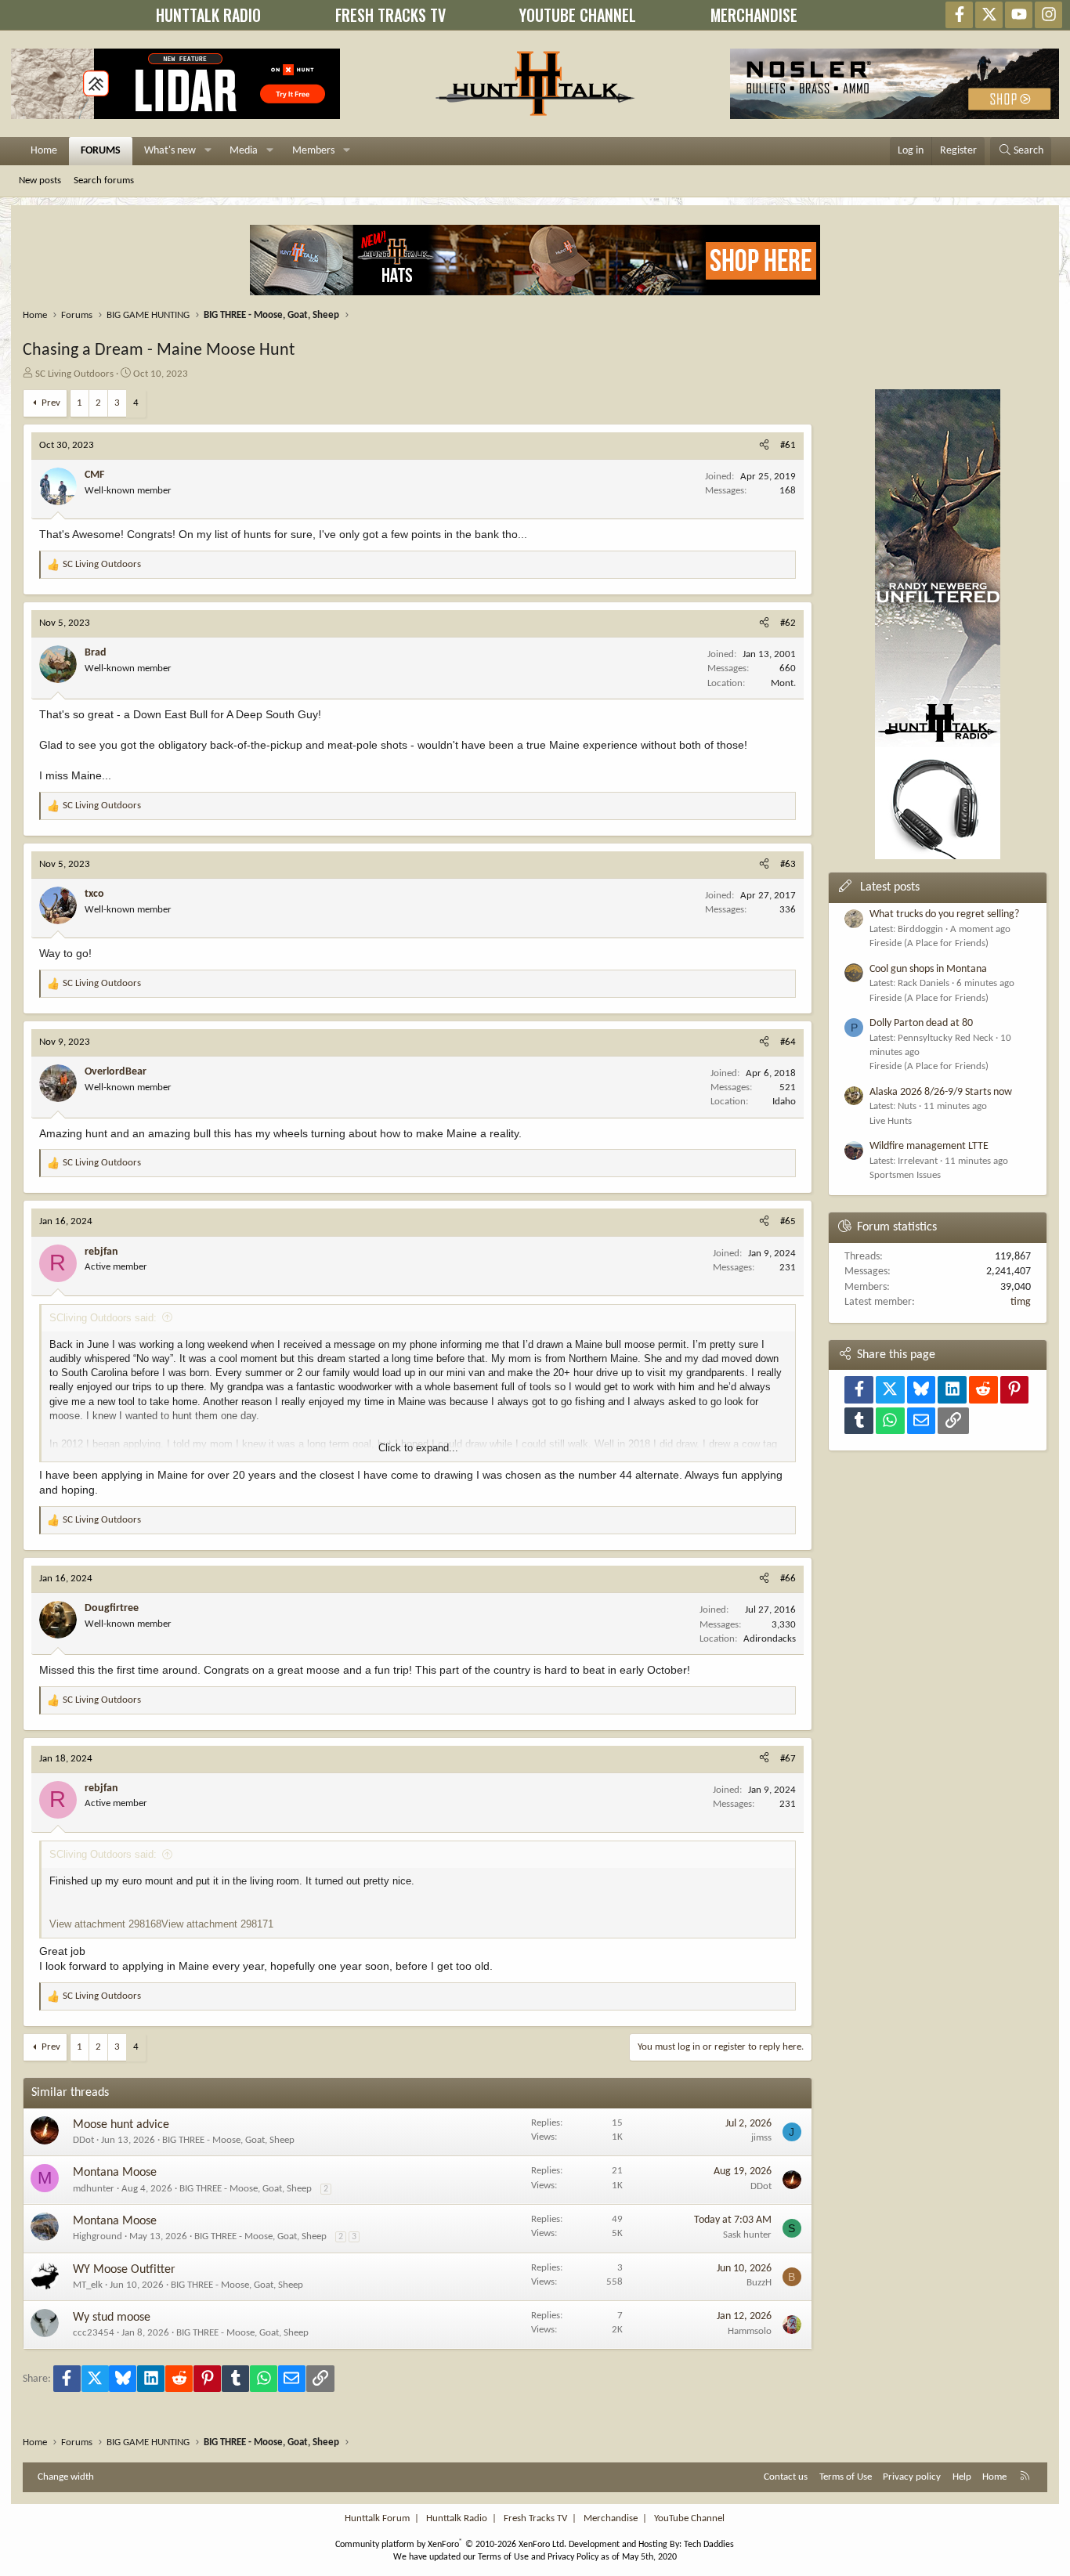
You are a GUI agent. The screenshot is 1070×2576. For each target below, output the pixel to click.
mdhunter (94, 2189)
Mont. (783, 683)
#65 (788, 1221)
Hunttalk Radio (457, 2518)
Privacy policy (912, 2477)
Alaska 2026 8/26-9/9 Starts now (941, 1092)
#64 (788, 1042)
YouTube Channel (689, 2518)
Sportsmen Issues (905, 1175)
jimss (761, 2138)
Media (244, 151)
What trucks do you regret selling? (944, 914)
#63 (788, 864)
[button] (208, 151)
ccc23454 (94, 2333)
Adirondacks (770, 1639)
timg (1021, 1302)
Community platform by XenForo (451, 2545)
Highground (98, 2236)
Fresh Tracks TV (535, 2518)
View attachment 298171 (217, 1924)
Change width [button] (66, 2477)
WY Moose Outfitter (124, 2270)
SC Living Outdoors (74, 374)
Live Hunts (891, 1121)
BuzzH (759, 2283)
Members (313, 151)
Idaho (784, 1102)
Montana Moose (115, 2173)
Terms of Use (846, 2477)
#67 (788, 1759)
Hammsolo (750, 2331)
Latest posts (890, 887)
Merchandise (611, 2518)
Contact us (786, 2477)
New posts (40, 181)
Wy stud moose (112, 2318)
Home (44, 151)
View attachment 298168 (105, 1924)
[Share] (764, 446)
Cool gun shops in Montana (928, 969)
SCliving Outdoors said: (103, 1318)
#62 (788, 623)
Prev (51, 403)
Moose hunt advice (121, 2125)
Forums (101, 151)
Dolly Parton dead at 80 (921, 1023)
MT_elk (88, 2285)
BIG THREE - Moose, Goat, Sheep (228, 2140)
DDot (83, 2140)
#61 (788, 445)
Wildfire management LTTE (929, 1146)
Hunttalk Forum (377, 2518)
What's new (170, 151)
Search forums (104, 181)
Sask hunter (747, 2235)
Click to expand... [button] (418, 1448)
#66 (788, 1579)
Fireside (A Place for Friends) (929, 943)
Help (962, 2477)
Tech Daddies (709, 2545)
